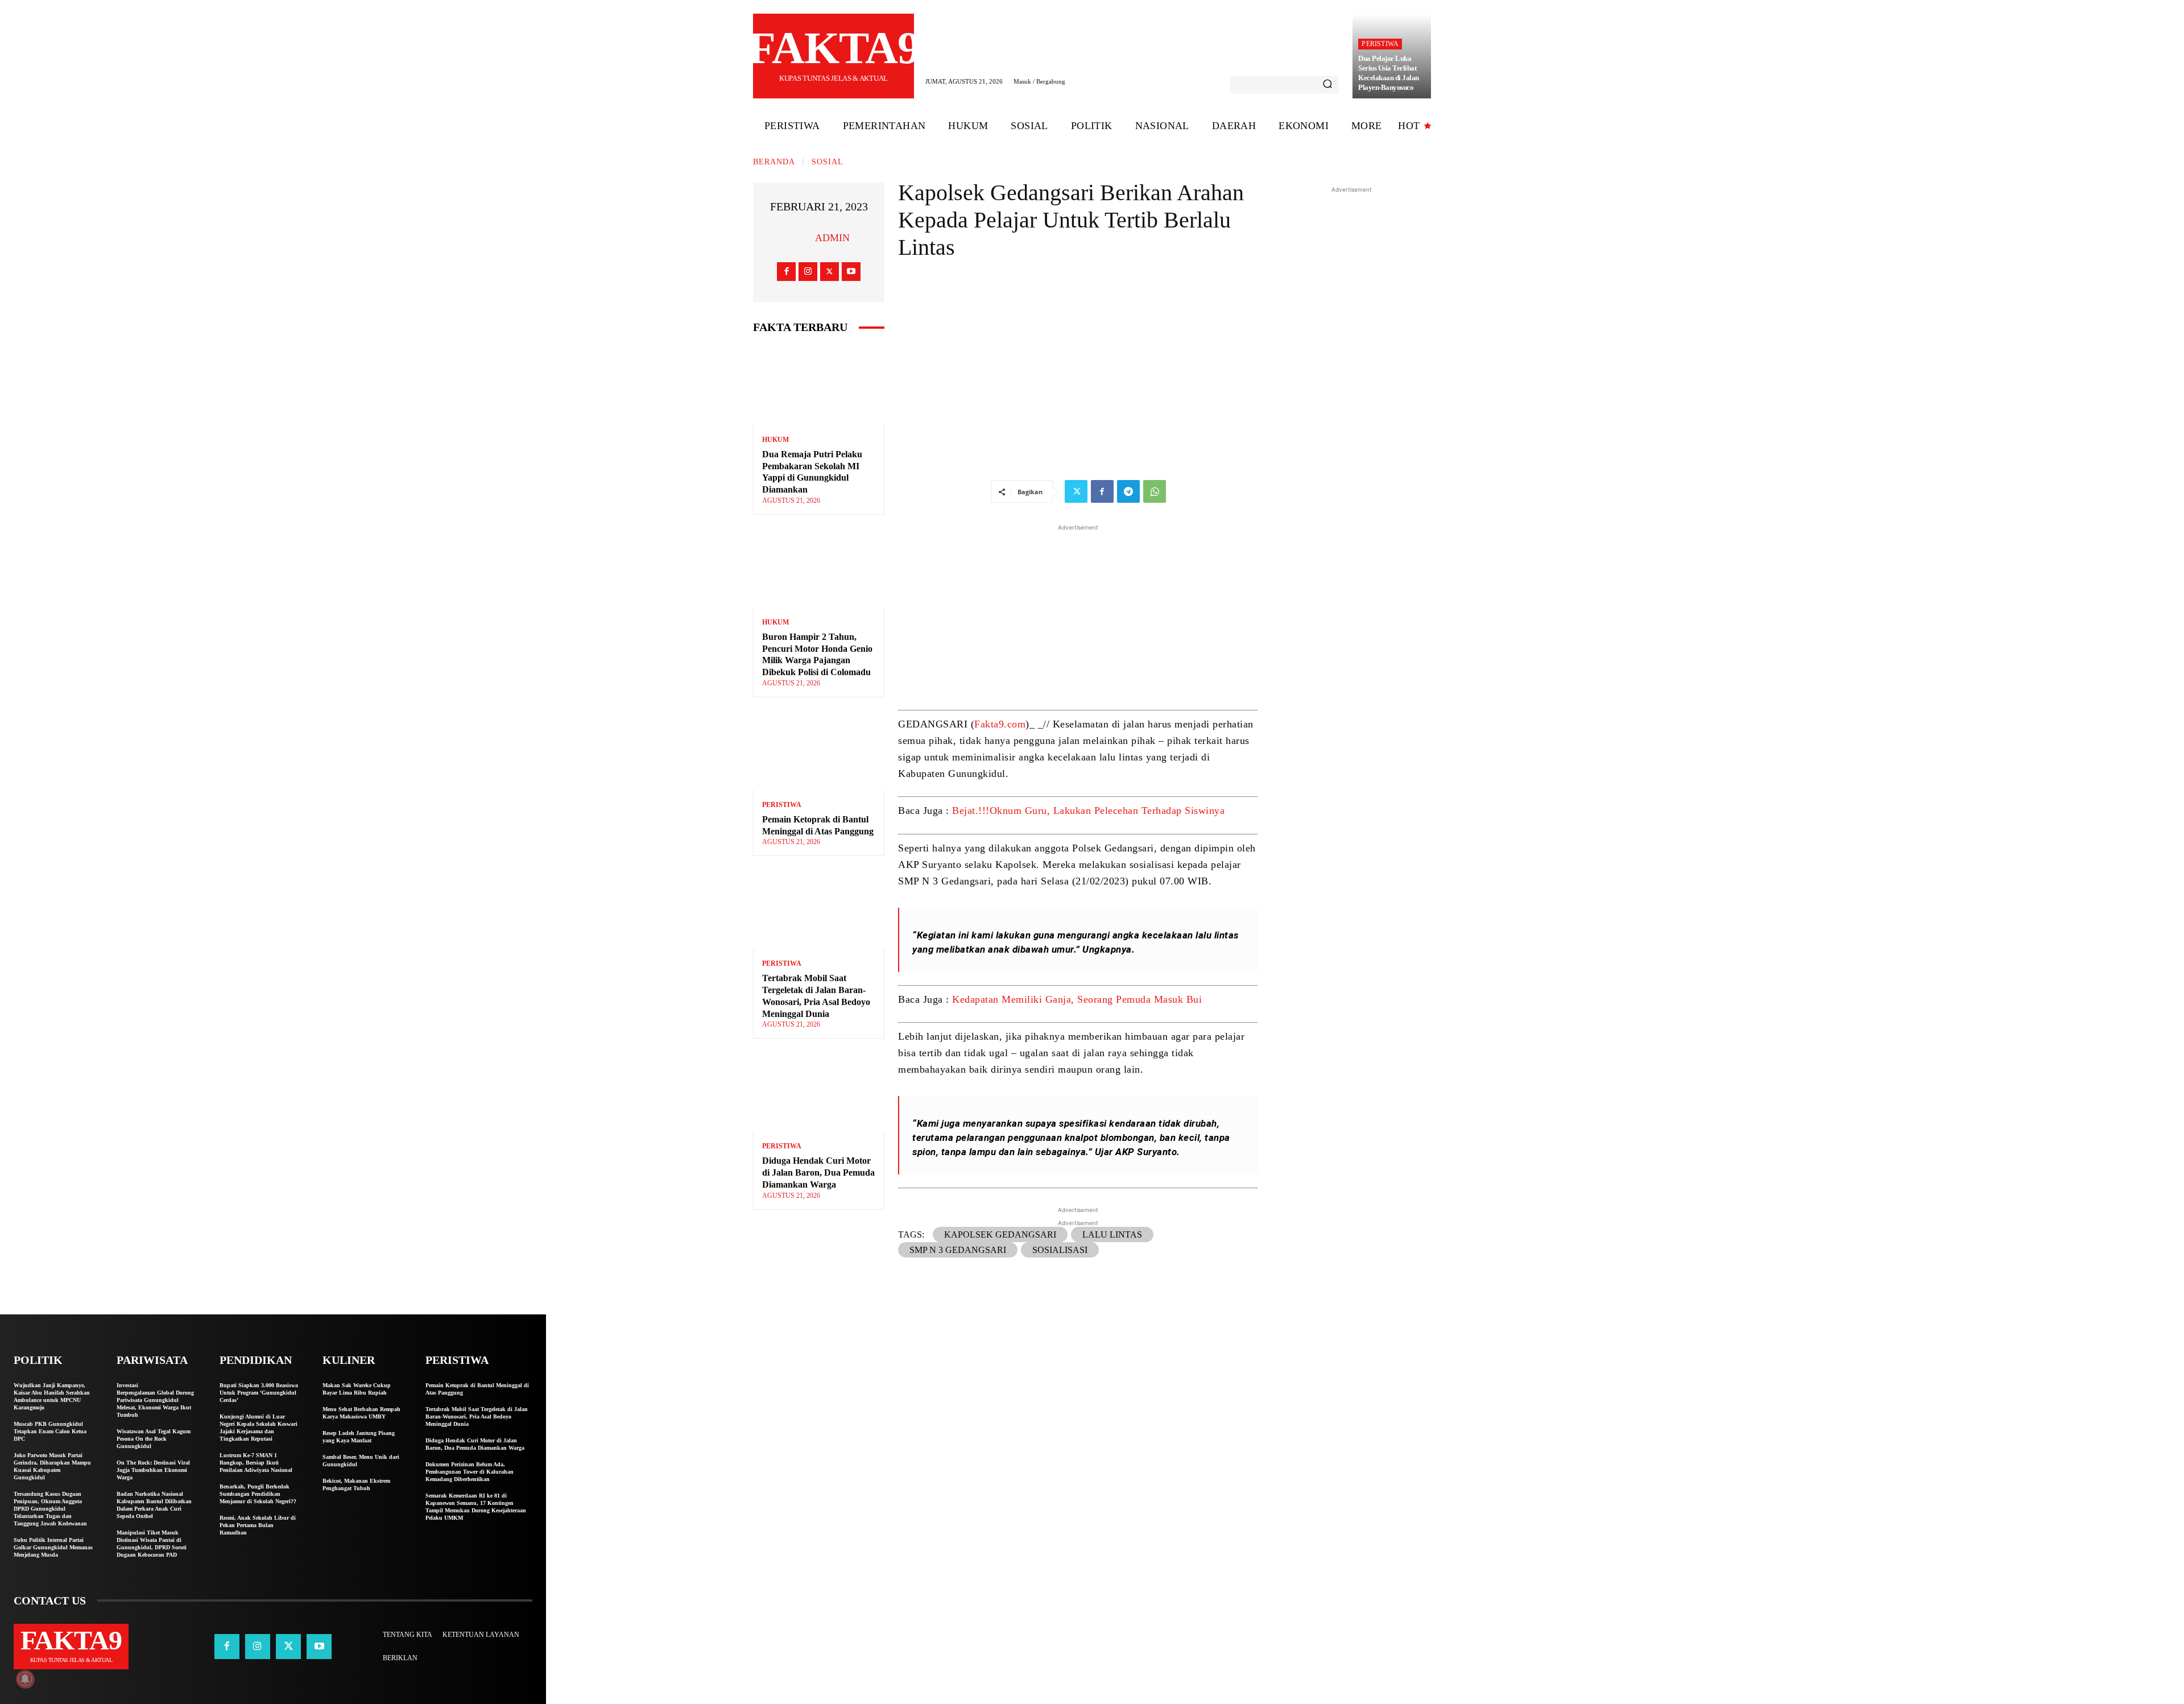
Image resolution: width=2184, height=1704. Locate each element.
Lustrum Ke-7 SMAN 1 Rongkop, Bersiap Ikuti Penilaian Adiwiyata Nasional (256, 1463)
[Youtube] (851, 272)
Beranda (774, 162)
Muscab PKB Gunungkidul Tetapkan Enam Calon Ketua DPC (50, 1431)
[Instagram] (808, 272)
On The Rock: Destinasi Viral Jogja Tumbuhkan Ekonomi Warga (153, 1470)
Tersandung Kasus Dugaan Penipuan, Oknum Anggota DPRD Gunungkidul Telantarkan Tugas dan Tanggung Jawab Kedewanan (50, 1509)
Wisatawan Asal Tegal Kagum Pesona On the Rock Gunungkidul (154, 1439)
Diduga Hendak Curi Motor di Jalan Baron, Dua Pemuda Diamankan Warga (818, 1172)
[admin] (801, 238)
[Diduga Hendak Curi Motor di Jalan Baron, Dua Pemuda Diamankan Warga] (819, 1092)
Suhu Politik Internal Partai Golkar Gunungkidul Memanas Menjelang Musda (53, 1547)
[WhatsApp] (1155, 491)
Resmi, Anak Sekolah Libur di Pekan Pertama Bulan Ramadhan (258, 1525)
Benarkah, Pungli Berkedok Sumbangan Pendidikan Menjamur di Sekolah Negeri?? (258, 1494)
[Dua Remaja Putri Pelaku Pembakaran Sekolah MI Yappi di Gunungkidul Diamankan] (819, 385)
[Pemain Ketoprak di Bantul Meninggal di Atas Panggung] (819, 750)
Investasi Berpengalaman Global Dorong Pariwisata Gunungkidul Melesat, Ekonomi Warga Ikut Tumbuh (155, 1400)
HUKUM (775, 440)
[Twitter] (830, 272)
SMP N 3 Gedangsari (958, 1250)
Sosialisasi (1060, 1250)
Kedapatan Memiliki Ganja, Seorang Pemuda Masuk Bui (1077, 999)
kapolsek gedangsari (1000, 1234)
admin (832, 238)
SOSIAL (828, 162)
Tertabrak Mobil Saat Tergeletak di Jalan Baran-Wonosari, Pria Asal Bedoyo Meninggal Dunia (477, 1416)
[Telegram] (1128, 491)
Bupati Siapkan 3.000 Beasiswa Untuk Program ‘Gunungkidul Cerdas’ (259, 1393)
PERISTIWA (1380, 44)
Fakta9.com (1000, 724)
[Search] (1327, 85)
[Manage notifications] (25, 1679)
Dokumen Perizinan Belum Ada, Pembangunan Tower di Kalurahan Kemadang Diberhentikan (470, 1472)
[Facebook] (786, 272)
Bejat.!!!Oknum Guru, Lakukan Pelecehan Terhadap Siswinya (1088, 810)
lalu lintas (1112, 1234)
